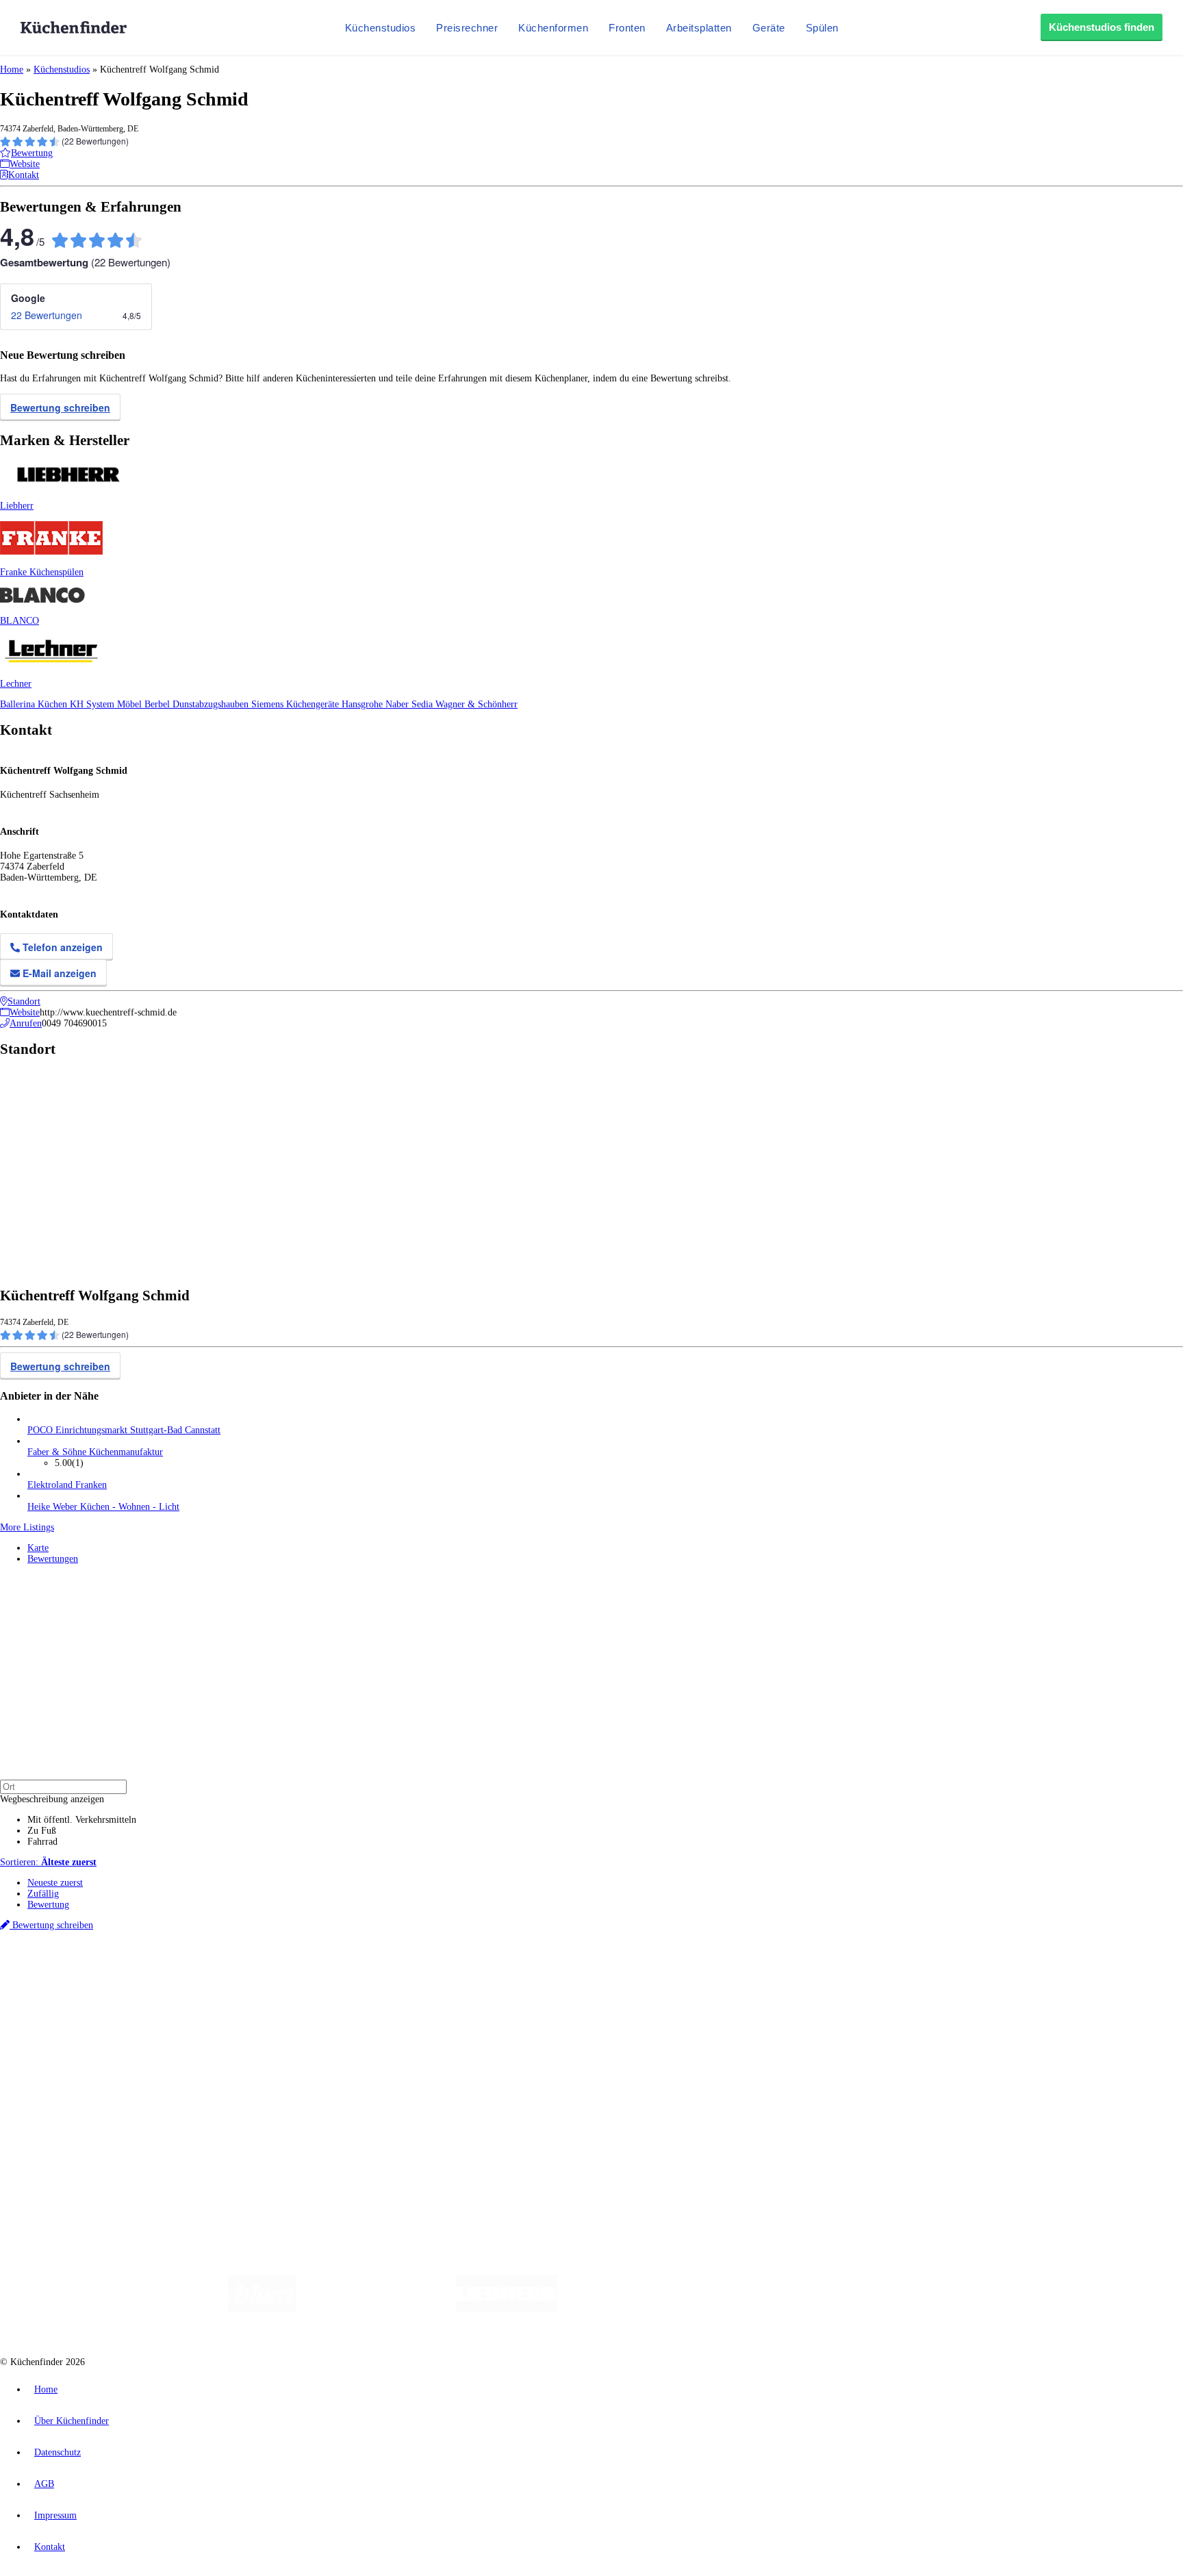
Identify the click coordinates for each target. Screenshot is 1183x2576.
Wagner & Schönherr (476, 704)
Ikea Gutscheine (94, 1984)
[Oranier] (641, 2309)
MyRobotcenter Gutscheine (425, 1984)
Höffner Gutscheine (506, 1984)
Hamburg (119, 1973)
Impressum (55, 2515)
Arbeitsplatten (699, 28)
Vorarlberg (191, 1973)
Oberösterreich (236, 1973)
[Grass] (376, 2309)
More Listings (27, 1527)
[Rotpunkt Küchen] (831, 2309)
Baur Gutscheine (349, 1984)
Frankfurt (341, 1973)
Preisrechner (467, 28)
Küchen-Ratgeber (61, 2031)
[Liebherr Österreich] (507, 2309)
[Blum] (262, 2309)
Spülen (822, 28)
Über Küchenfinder (65, 2042)
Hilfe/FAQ (48, 2053)
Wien (273, 1973)
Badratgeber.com (60, 2063)
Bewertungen (53, 1559)
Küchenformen (553, 28)
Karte (38, 1548)
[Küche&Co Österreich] (932, 2309)
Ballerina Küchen (35, 704)
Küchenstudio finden (67, 1950)
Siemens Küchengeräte (296, 704)
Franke (424, 1973)
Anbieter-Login (67, 2121)
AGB (44, 2484)
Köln (369, 1973)
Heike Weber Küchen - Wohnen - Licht (103, 1507)
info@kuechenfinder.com (247, 2146)
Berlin (90, 1973)
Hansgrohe (364, 704)
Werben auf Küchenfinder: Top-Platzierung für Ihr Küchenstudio (153, 2099)
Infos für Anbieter (62, 2088)
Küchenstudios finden (1102, 27)
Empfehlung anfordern (72, 1961)
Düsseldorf (304, 1973)
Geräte (769, 28)
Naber (398, 704)
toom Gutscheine (291, 1984)
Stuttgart (395, 1973)
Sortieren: (48, 1862)
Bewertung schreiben (60, 407)
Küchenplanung (58, 2009)
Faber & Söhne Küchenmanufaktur (95, 1452)
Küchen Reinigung (63, 2020)
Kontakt (50, 2547)
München (154, 1973)
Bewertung (48, 1905)
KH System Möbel (107, 704)
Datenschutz (58, 2452)
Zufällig (43, 1894)
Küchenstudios (381, 28)
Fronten (627, 28)
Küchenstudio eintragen (73, 2110)
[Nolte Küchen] (753, 2309)
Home (12, 70)
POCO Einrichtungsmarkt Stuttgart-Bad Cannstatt (124, 1430)
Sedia (423, 704)
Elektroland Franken (67, 1485)
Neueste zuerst (55, 1883)
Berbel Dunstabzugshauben (198, 704)
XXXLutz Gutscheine (160, 1984)
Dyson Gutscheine (229, 1984)
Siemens (453, 1973)
